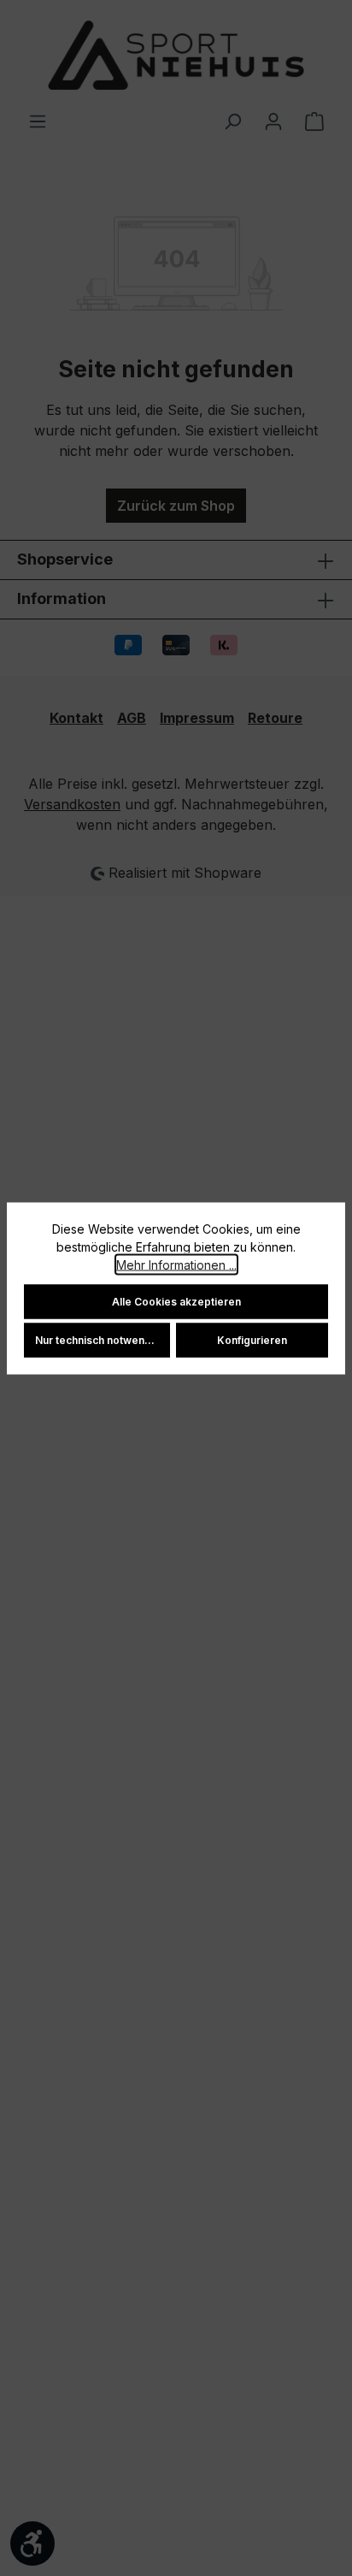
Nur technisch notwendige (101, 1339)
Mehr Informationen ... (176, 1264)
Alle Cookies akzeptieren (176, 1301)
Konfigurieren (252, 1339)
